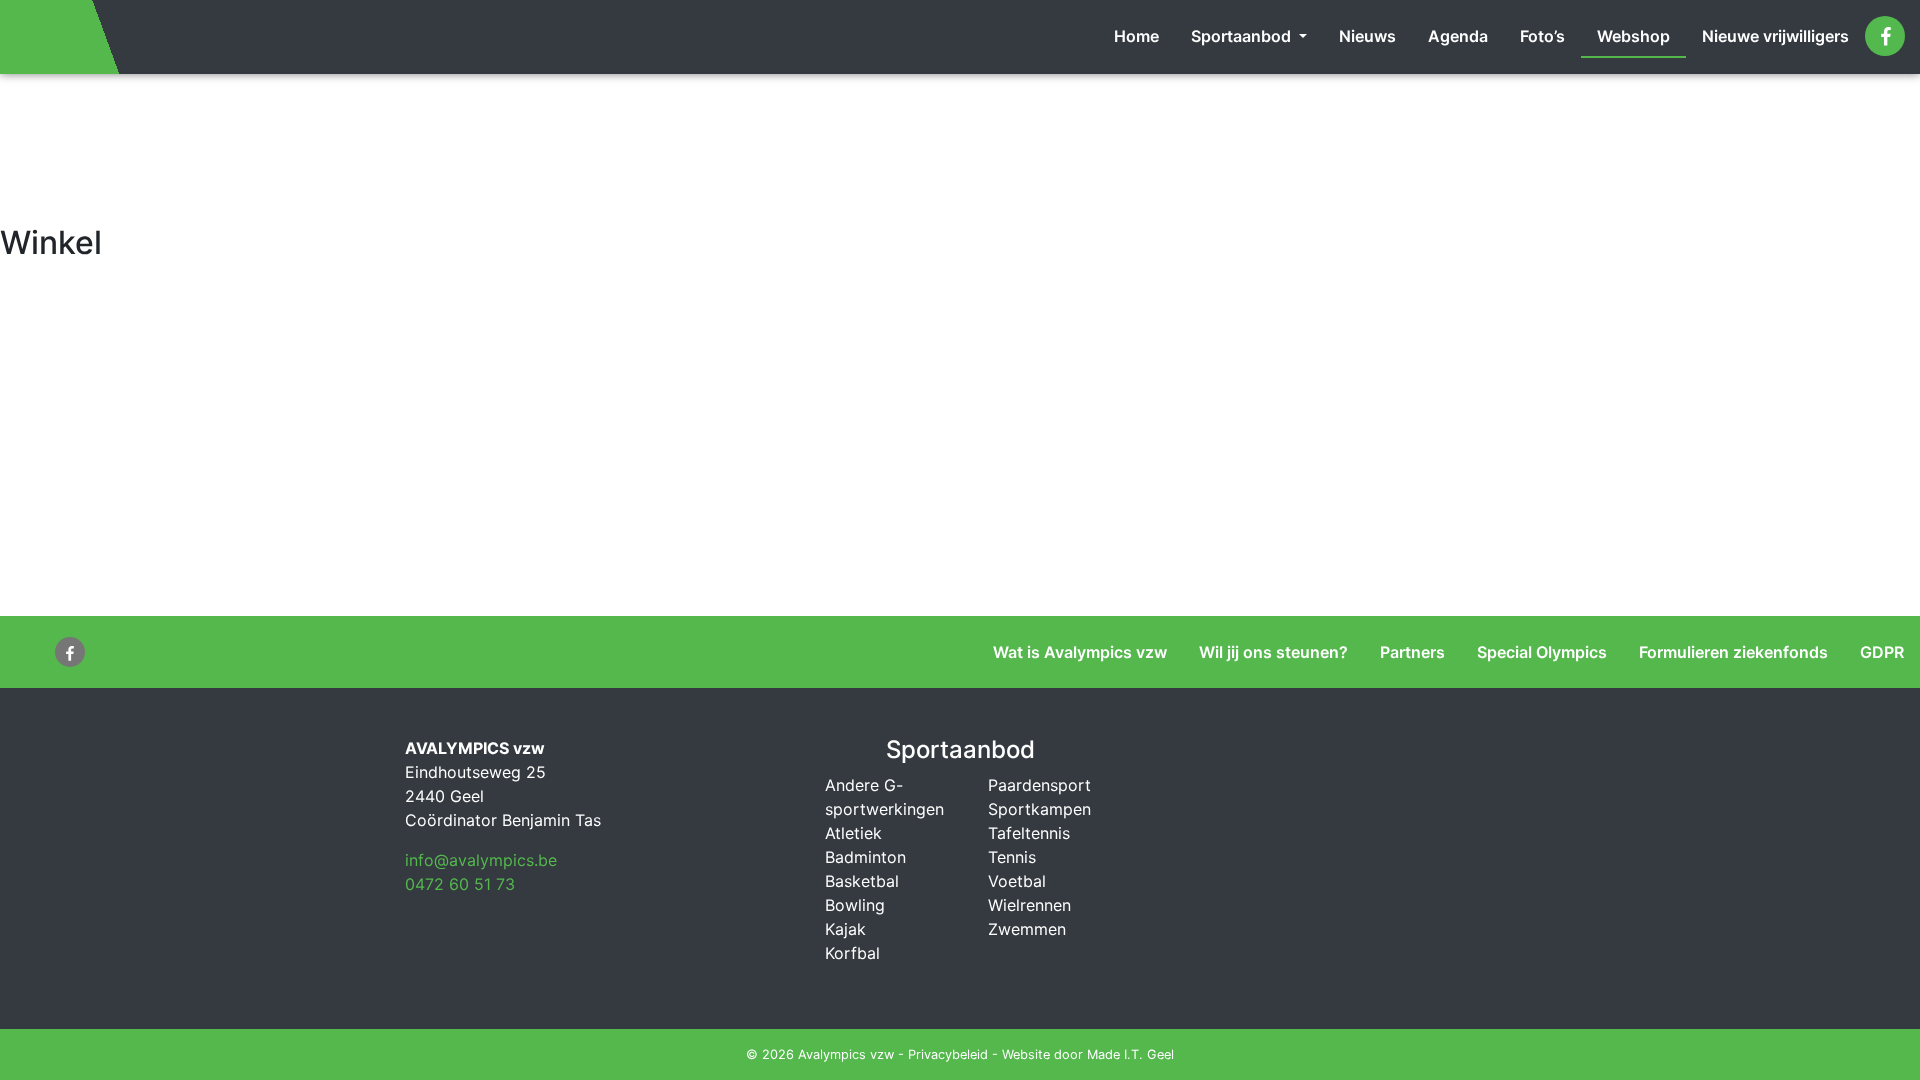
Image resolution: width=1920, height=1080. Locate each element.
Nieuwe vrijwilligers (1775, 36)
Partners (1412, 652)
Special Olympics (1542, 652)
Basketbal (862, 881)
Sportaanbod (1243, 36)
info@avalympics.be (481, 860)
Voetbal (1017, 881)
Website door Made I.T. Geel (1088, 1054)
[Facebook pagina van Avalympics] (1885, 36)
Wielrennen (1029, 905)
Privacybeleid (948, 1054)
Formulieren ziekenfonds (1733, 652)
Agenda (1458, 36)
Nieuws (1367, 36)
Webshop (1633, 36)
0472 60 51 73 (460, 884)
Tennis (1012, 857)
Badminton (865, 857)
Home (1136, 36)
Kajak (845, 929)
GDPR (1882, 652)
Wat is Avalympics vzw (1080, 652)
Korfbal (852, 953)
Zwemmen (1027, 929)
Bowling (855, 905)
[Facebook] (70, 652)
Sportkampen (1039, 809)
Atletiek (853, 833)
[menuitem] (1136, 37)
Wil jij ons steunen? (1273, 652)
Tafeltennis (1029, 833)
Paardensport (1039, 785)
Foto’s (1542, 36)
